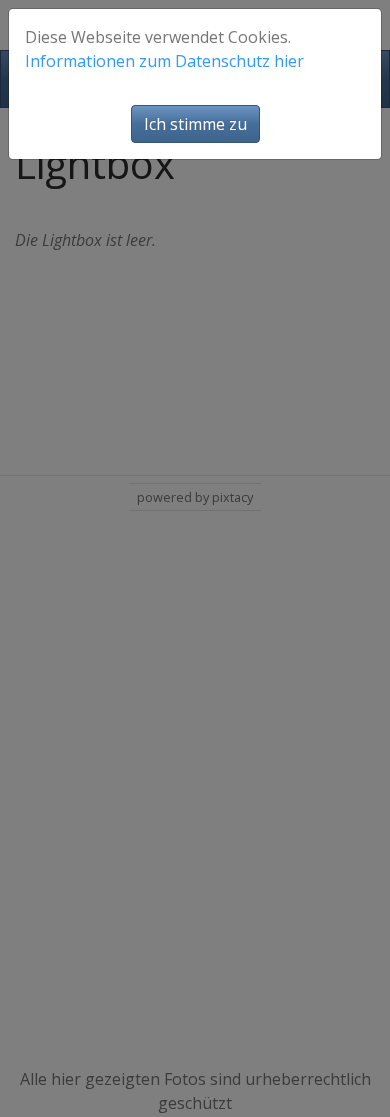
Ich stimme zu (195, 124)
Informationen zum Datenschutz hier (164, 61)
